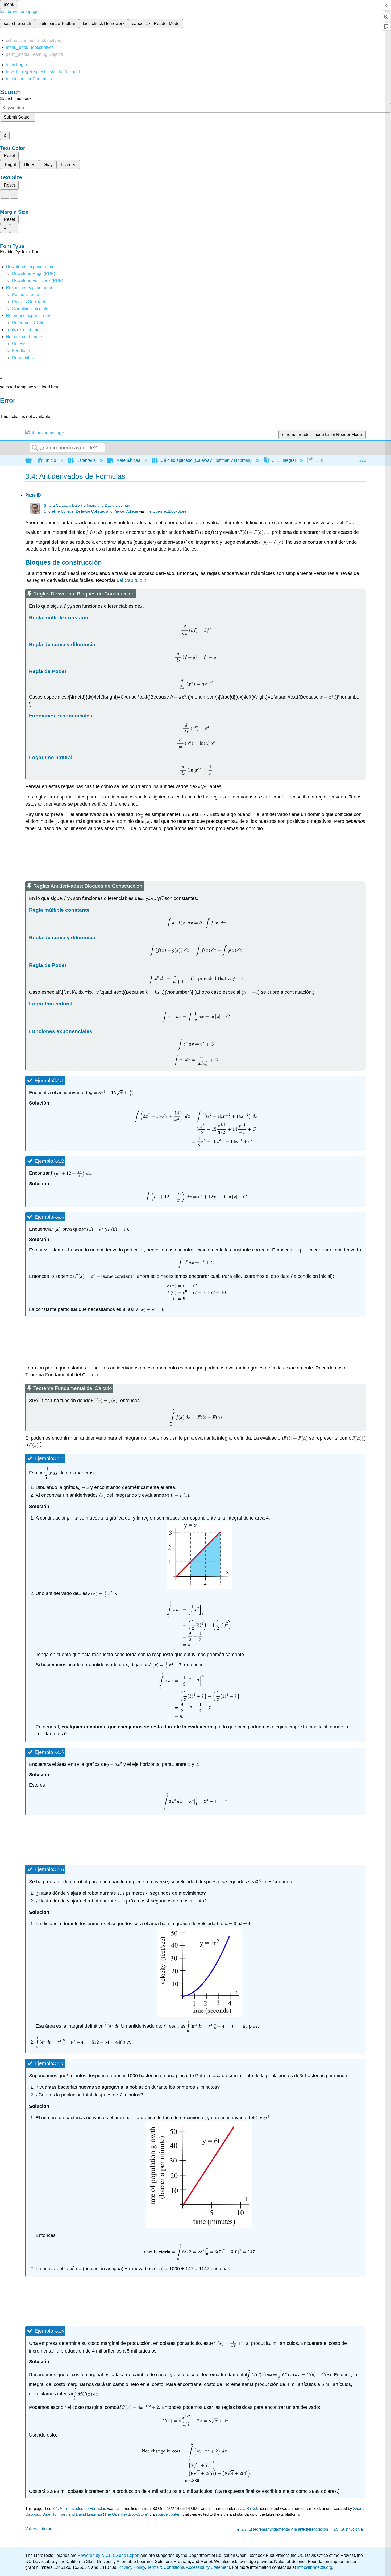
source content (169, 2514)
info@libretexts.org (314, 2567)
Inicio (51, 460)
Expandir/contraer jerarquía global (32, 461)
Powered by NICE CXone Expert (109, 2555)
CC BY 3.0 (249, 2508)
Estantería (86, 460)
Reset (9, 156)
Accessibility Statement (208, 2567)
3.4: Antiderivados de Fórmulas (79, 2508)
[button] (21, 351)
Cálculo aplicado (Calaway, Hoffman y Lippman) (206, 460)
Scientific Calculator (31, 309)
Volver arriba (36, 2529)
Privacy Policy (132, 2567)
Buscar (35, 448)
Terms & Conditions (166, 2567)
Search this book (16, 98)
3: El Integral (284, 460)
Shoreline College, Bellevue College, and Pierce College (91, 511)
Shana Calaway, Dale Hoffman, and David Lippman (87, 506)
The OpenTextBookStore (166, 511)
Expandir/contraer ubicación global (363, 459)
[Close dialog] (4, 408)
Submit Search (18, 117)
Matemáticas (128, 460)
